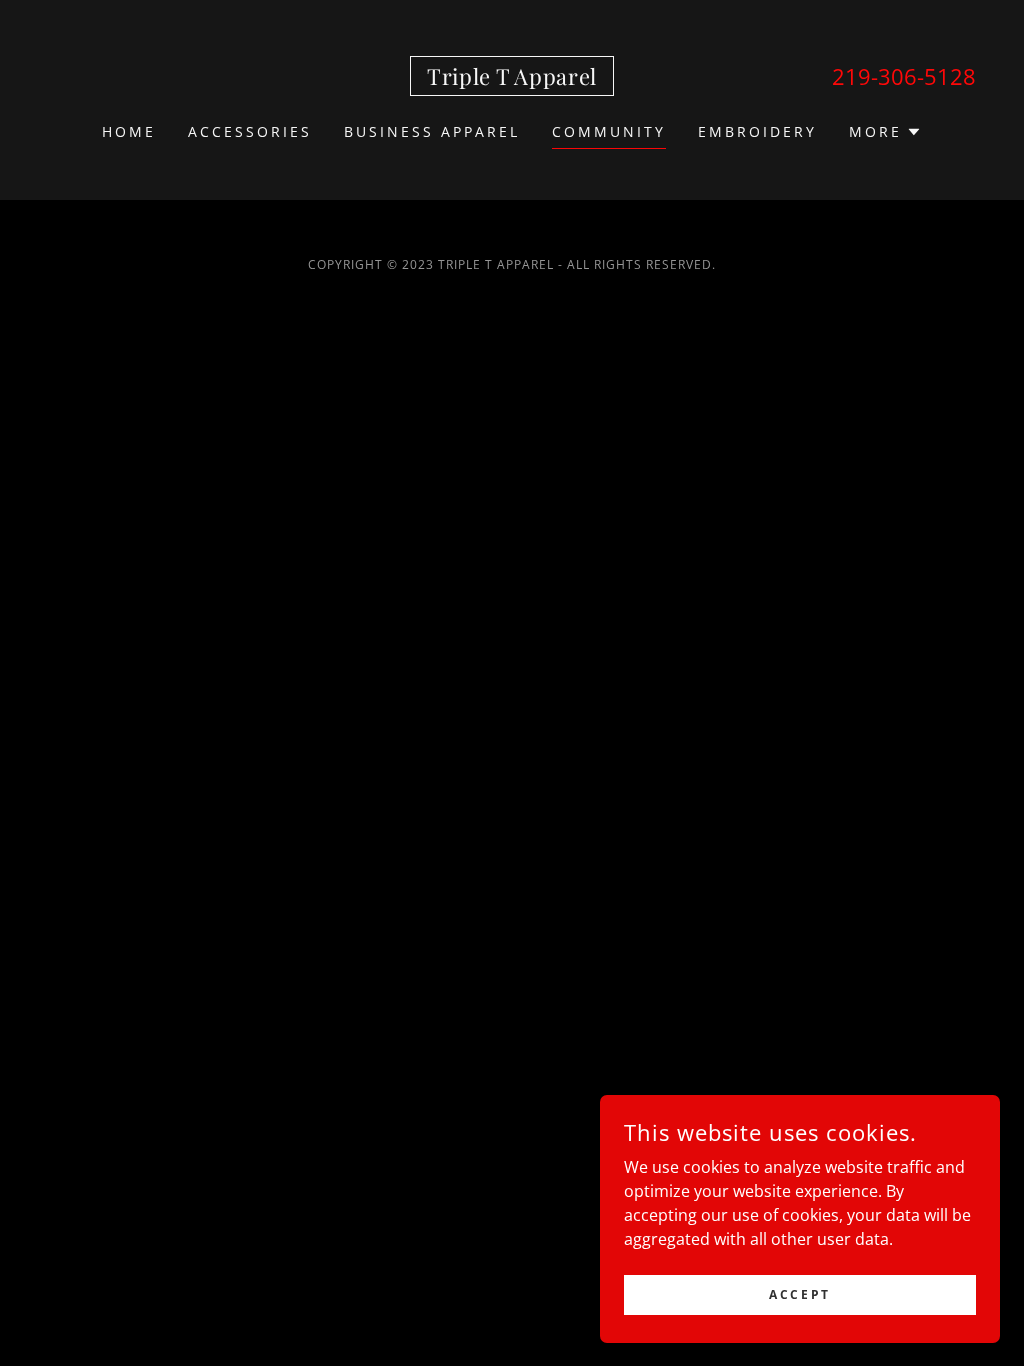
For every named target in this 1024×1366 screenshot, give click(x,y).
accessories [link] (250, 131)
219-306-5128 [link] (904, 76)
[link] (512, 79)
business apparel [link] (432, 131)
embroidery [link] (757, 131)
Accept (799, 1294)
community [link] (609, 131)
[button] (885, 132)
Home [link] (129, 131)
